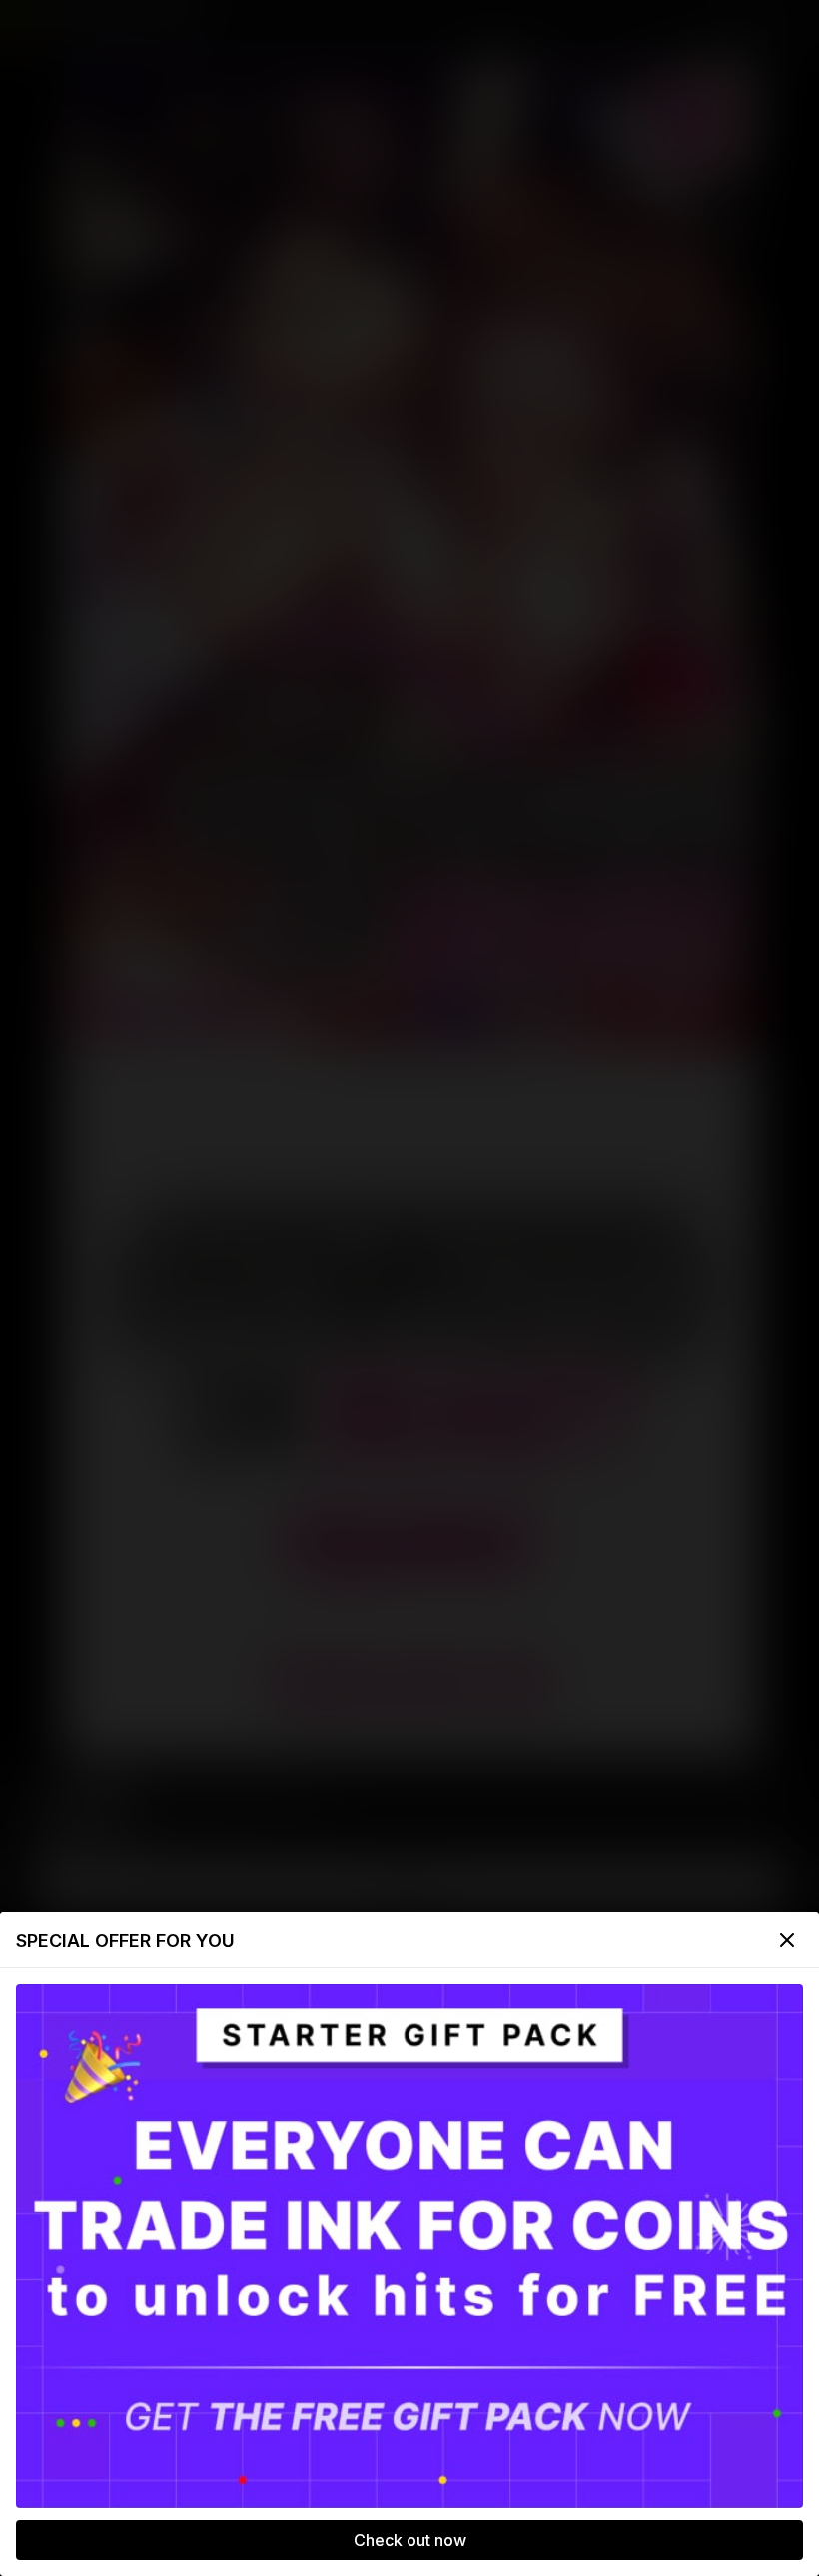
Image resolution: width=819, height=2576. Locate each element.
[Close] (787, 1940)
